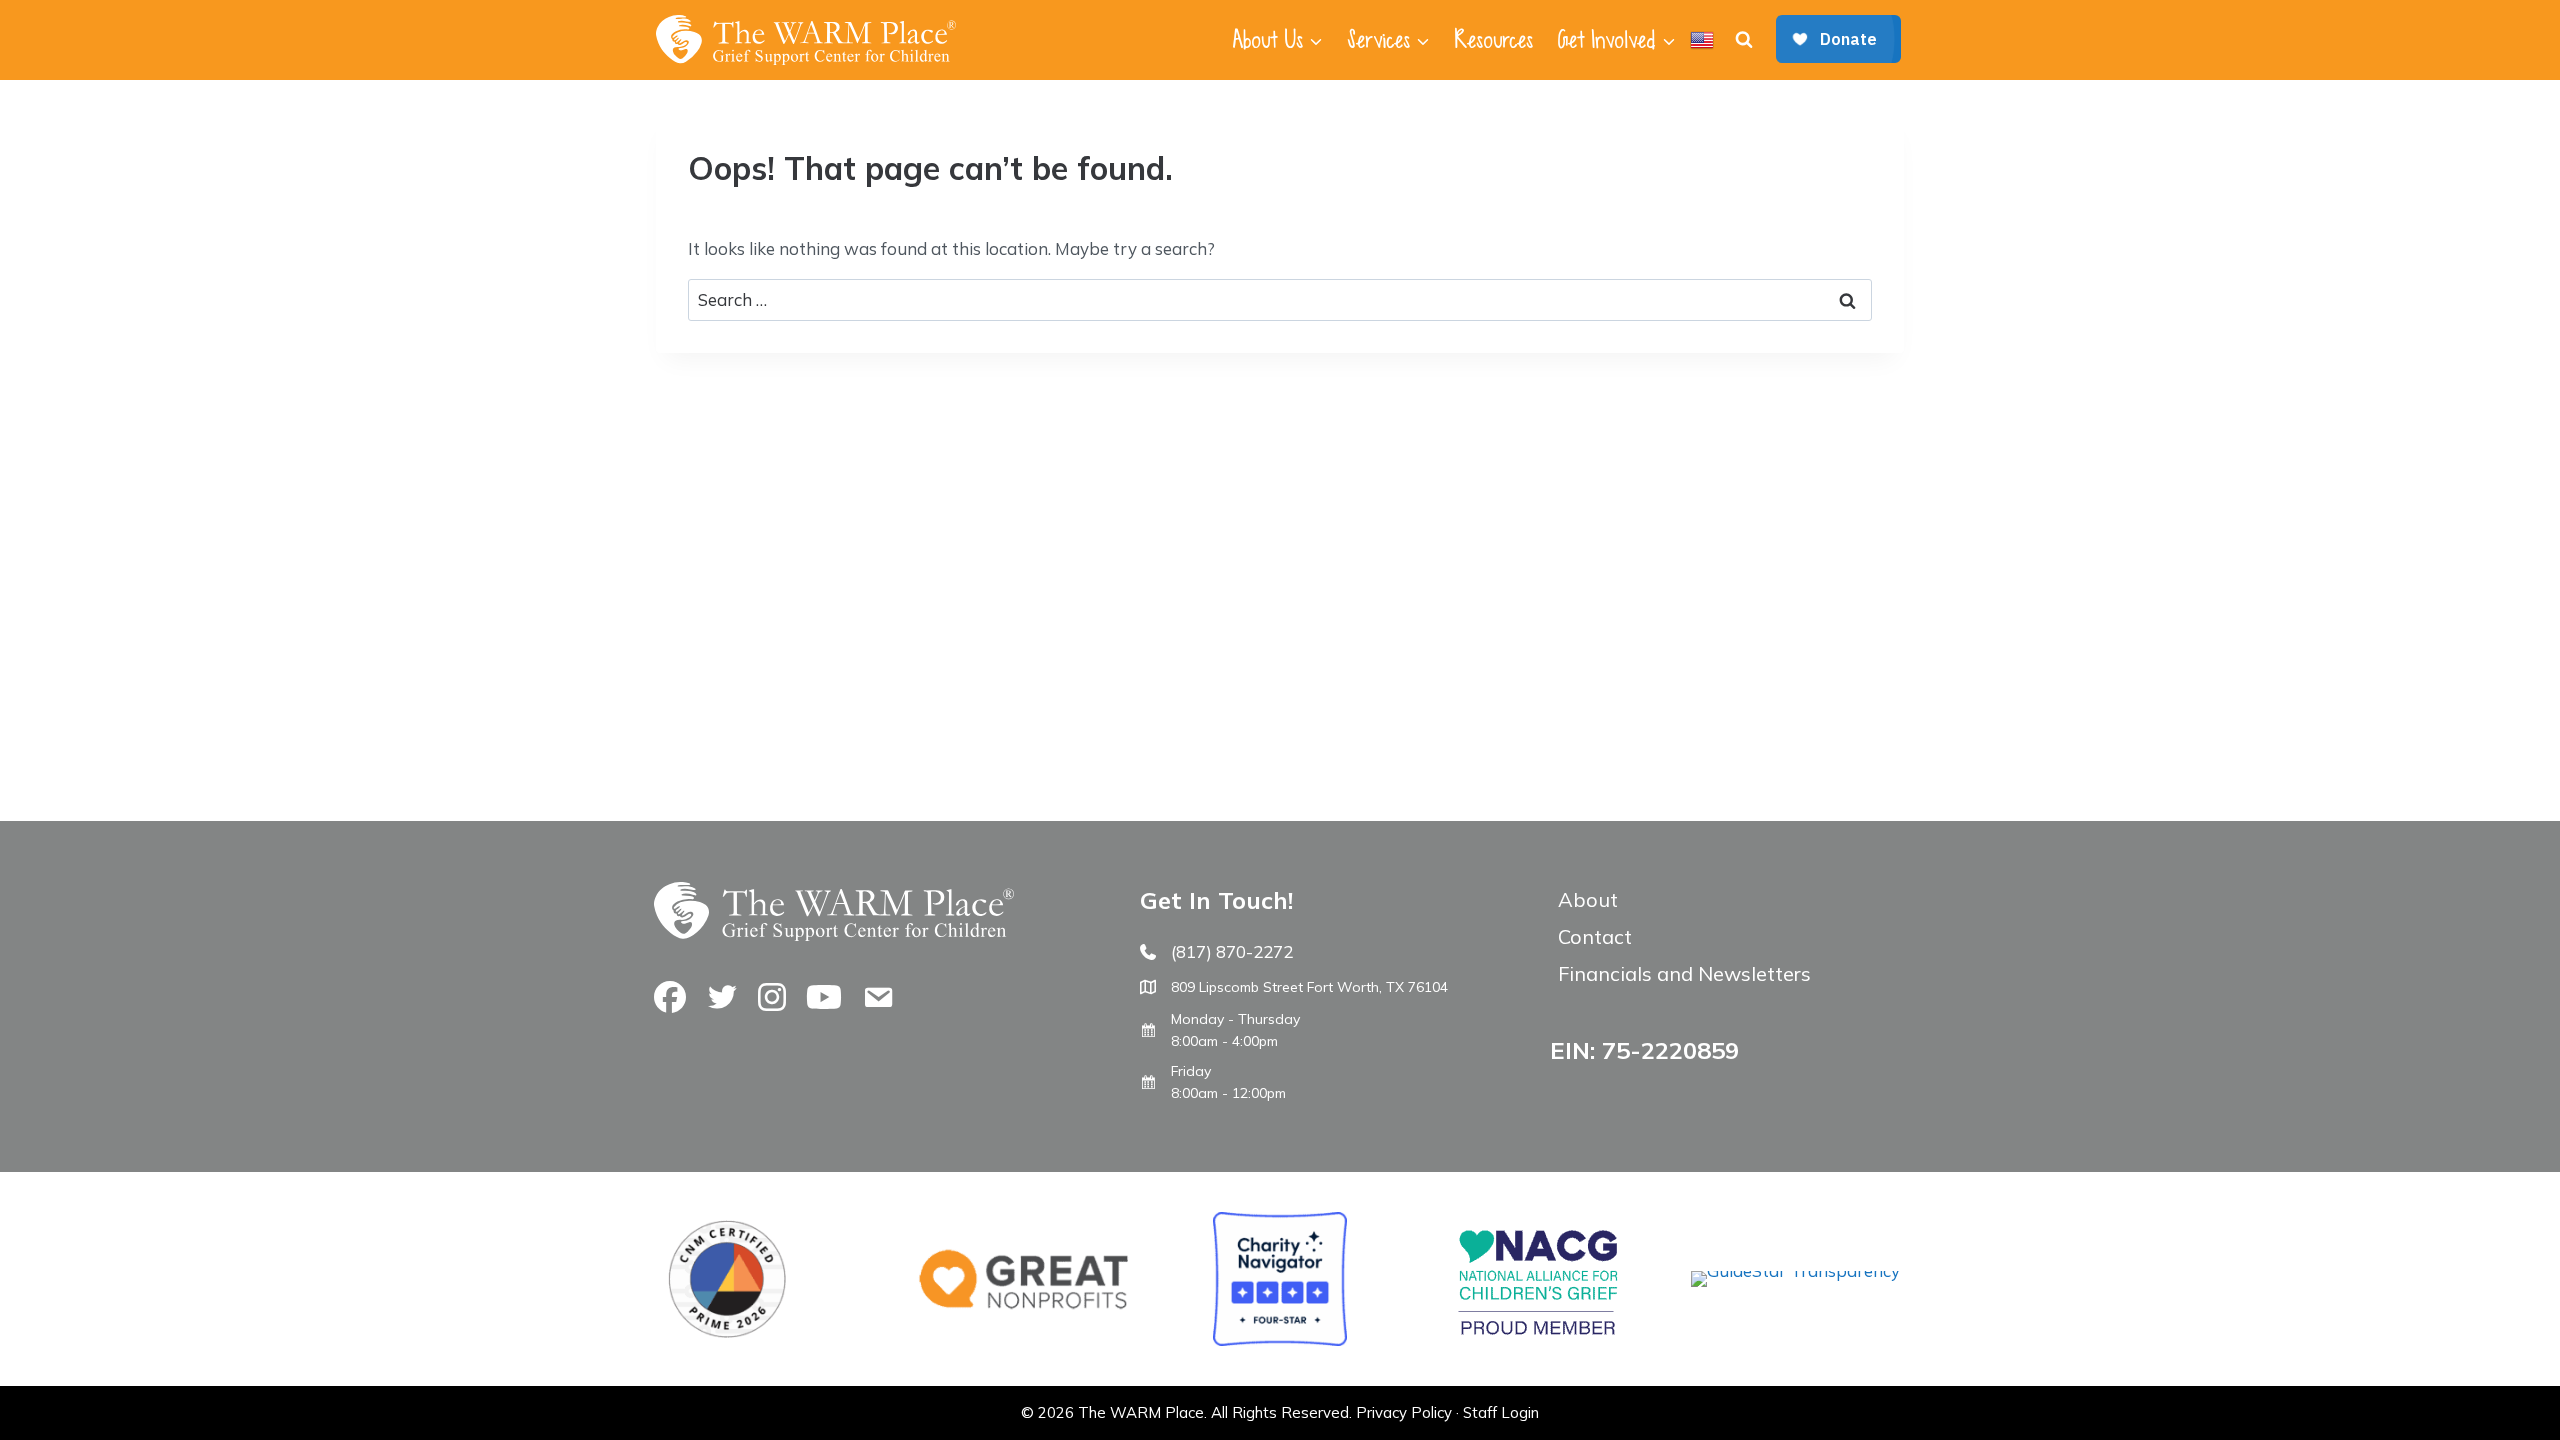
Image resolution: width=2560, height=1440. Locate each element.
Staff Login (1501, 1412)
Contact (1595, 936)
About (1588, 899)
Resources (1493, 40)
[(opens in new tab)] (1795, 1270)
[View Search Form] (1744, 40)
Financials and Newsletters (1684, 973)
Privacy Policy (1404, 1412)
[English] (1702, 40)
